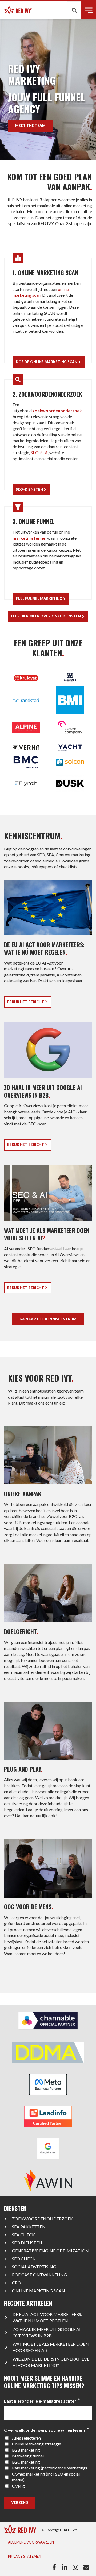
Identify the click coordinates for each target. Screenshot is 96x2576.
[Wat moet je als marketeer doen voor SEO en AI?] (48, 1231)
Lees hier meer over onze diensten (46, 616)
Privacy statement (26, 2556)
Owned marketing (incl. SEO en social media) (46, 2477)
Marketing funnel (28, 2456)
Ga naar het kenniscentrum (48, 1319)
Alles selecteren (26, 2438)
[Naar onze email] (87, 2567)
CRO (17, 2283)
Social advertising (34, 2267)
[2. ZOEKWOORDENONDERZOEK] (48, 435)
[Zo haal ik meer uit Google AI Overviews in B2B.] (48, 1088)
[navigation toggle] (89, 10)
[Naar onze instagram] (77, 2567)
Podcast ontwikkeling (39, 2275)
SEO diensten (27, 2243)
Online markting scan (39, 2291)
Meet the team (30, 125)
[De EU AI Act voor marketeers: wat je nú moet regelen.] (48, 946)
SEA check (23, 2235)
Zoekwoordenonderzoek (43, 2219)
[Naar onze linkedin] (66, 2567)
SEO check (24, 2259)
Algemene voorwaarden (31, 2542)
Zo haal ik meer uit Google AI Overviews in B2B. (47, 2332)
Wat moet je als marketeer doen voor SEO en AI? (51, 2347)
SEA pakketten (29, 2227)
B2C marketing (26, 2462)
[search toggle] (74, 10)
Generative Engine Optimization (50, 2251)
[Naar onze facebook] (55, 2567)
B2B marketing (26, 2450)
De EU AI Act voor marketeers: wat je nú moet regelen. (47, 2317)
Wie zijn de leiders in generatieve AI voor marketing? (51, 2362)
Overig (18, 2486)
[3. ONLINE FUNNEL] (48, 553)
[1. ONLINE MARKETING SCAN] (48, 310)
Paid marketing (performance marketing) (49, 2468)
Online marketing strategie (37, 2444)
